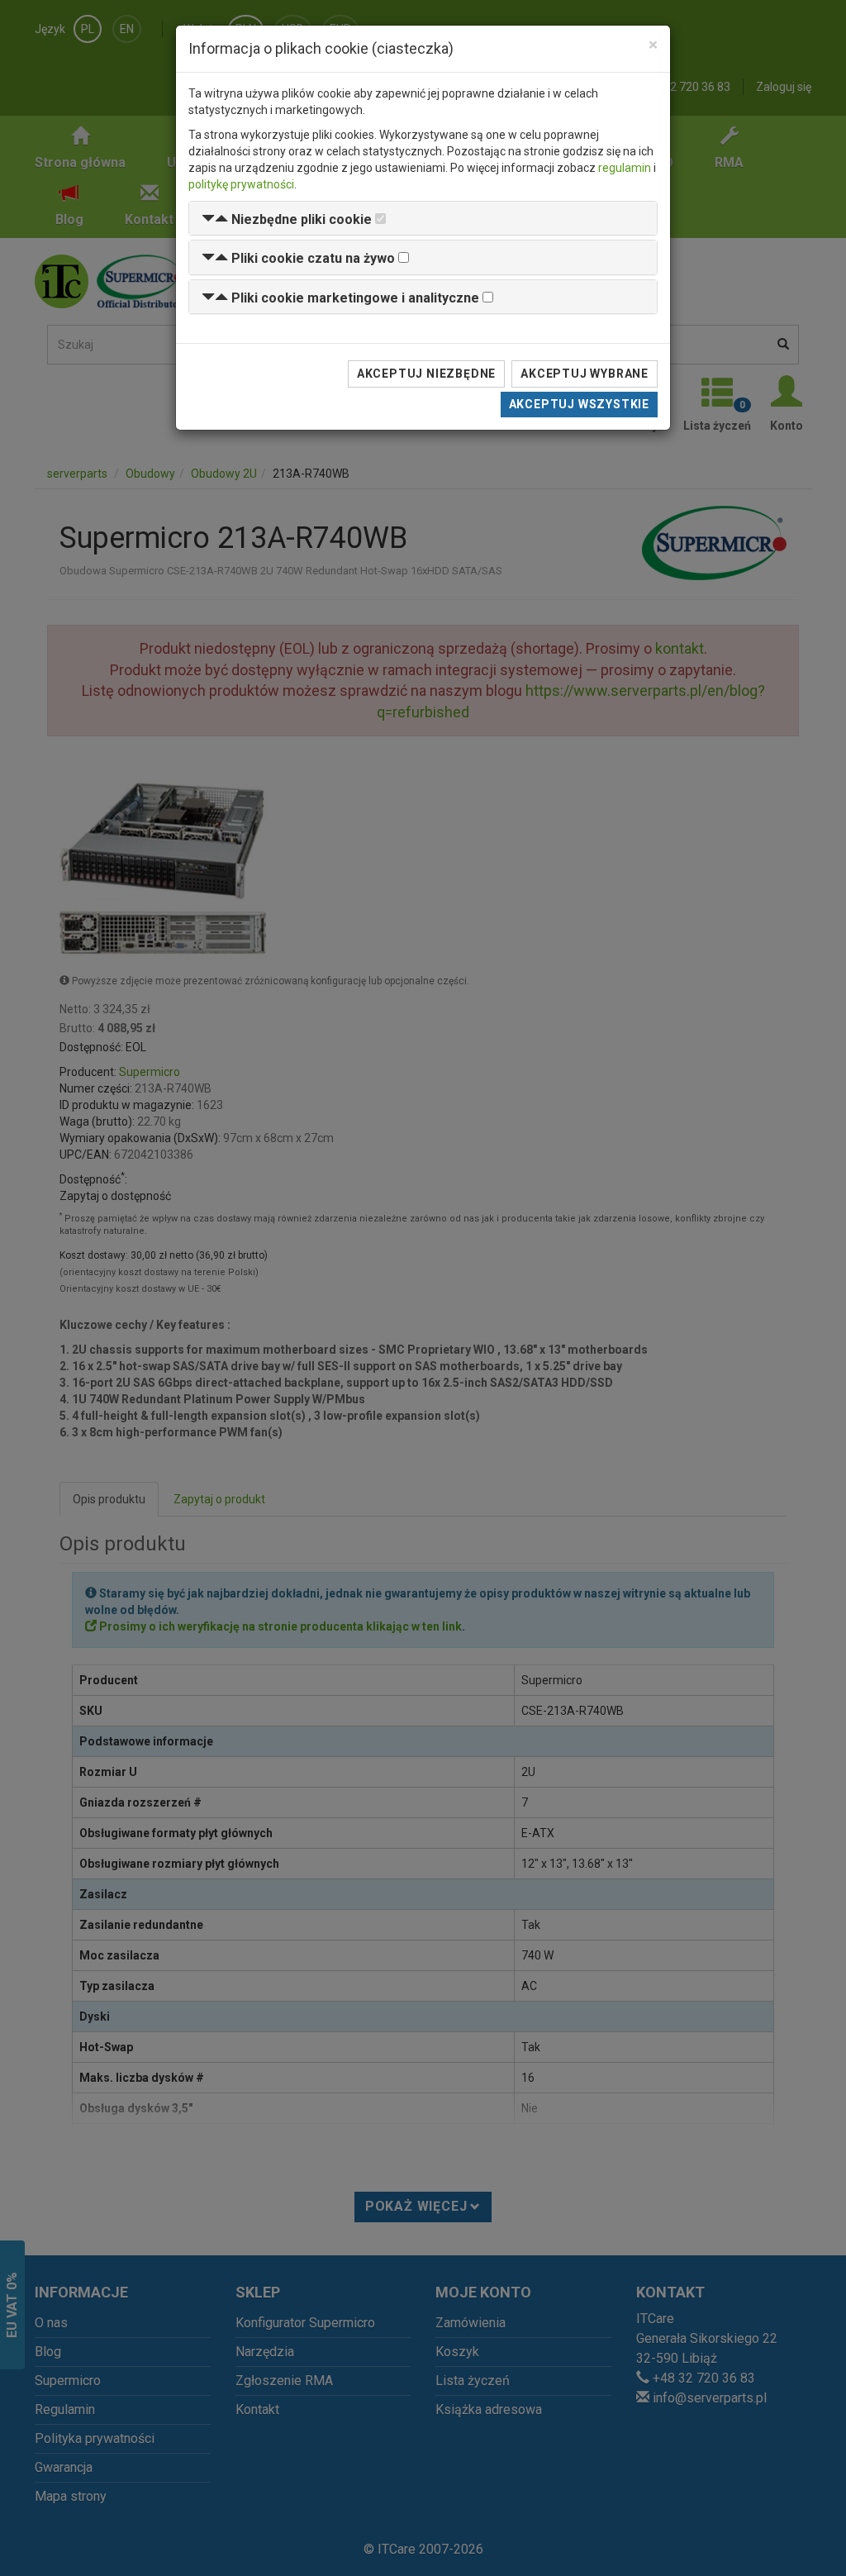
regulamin (625, 168)
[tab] (423, 219)
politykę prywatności (241, 184)
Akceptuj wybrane (585, 374)
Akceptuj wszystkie (579, 404)
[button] (287, 219)
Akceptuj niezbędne (426, 374)
